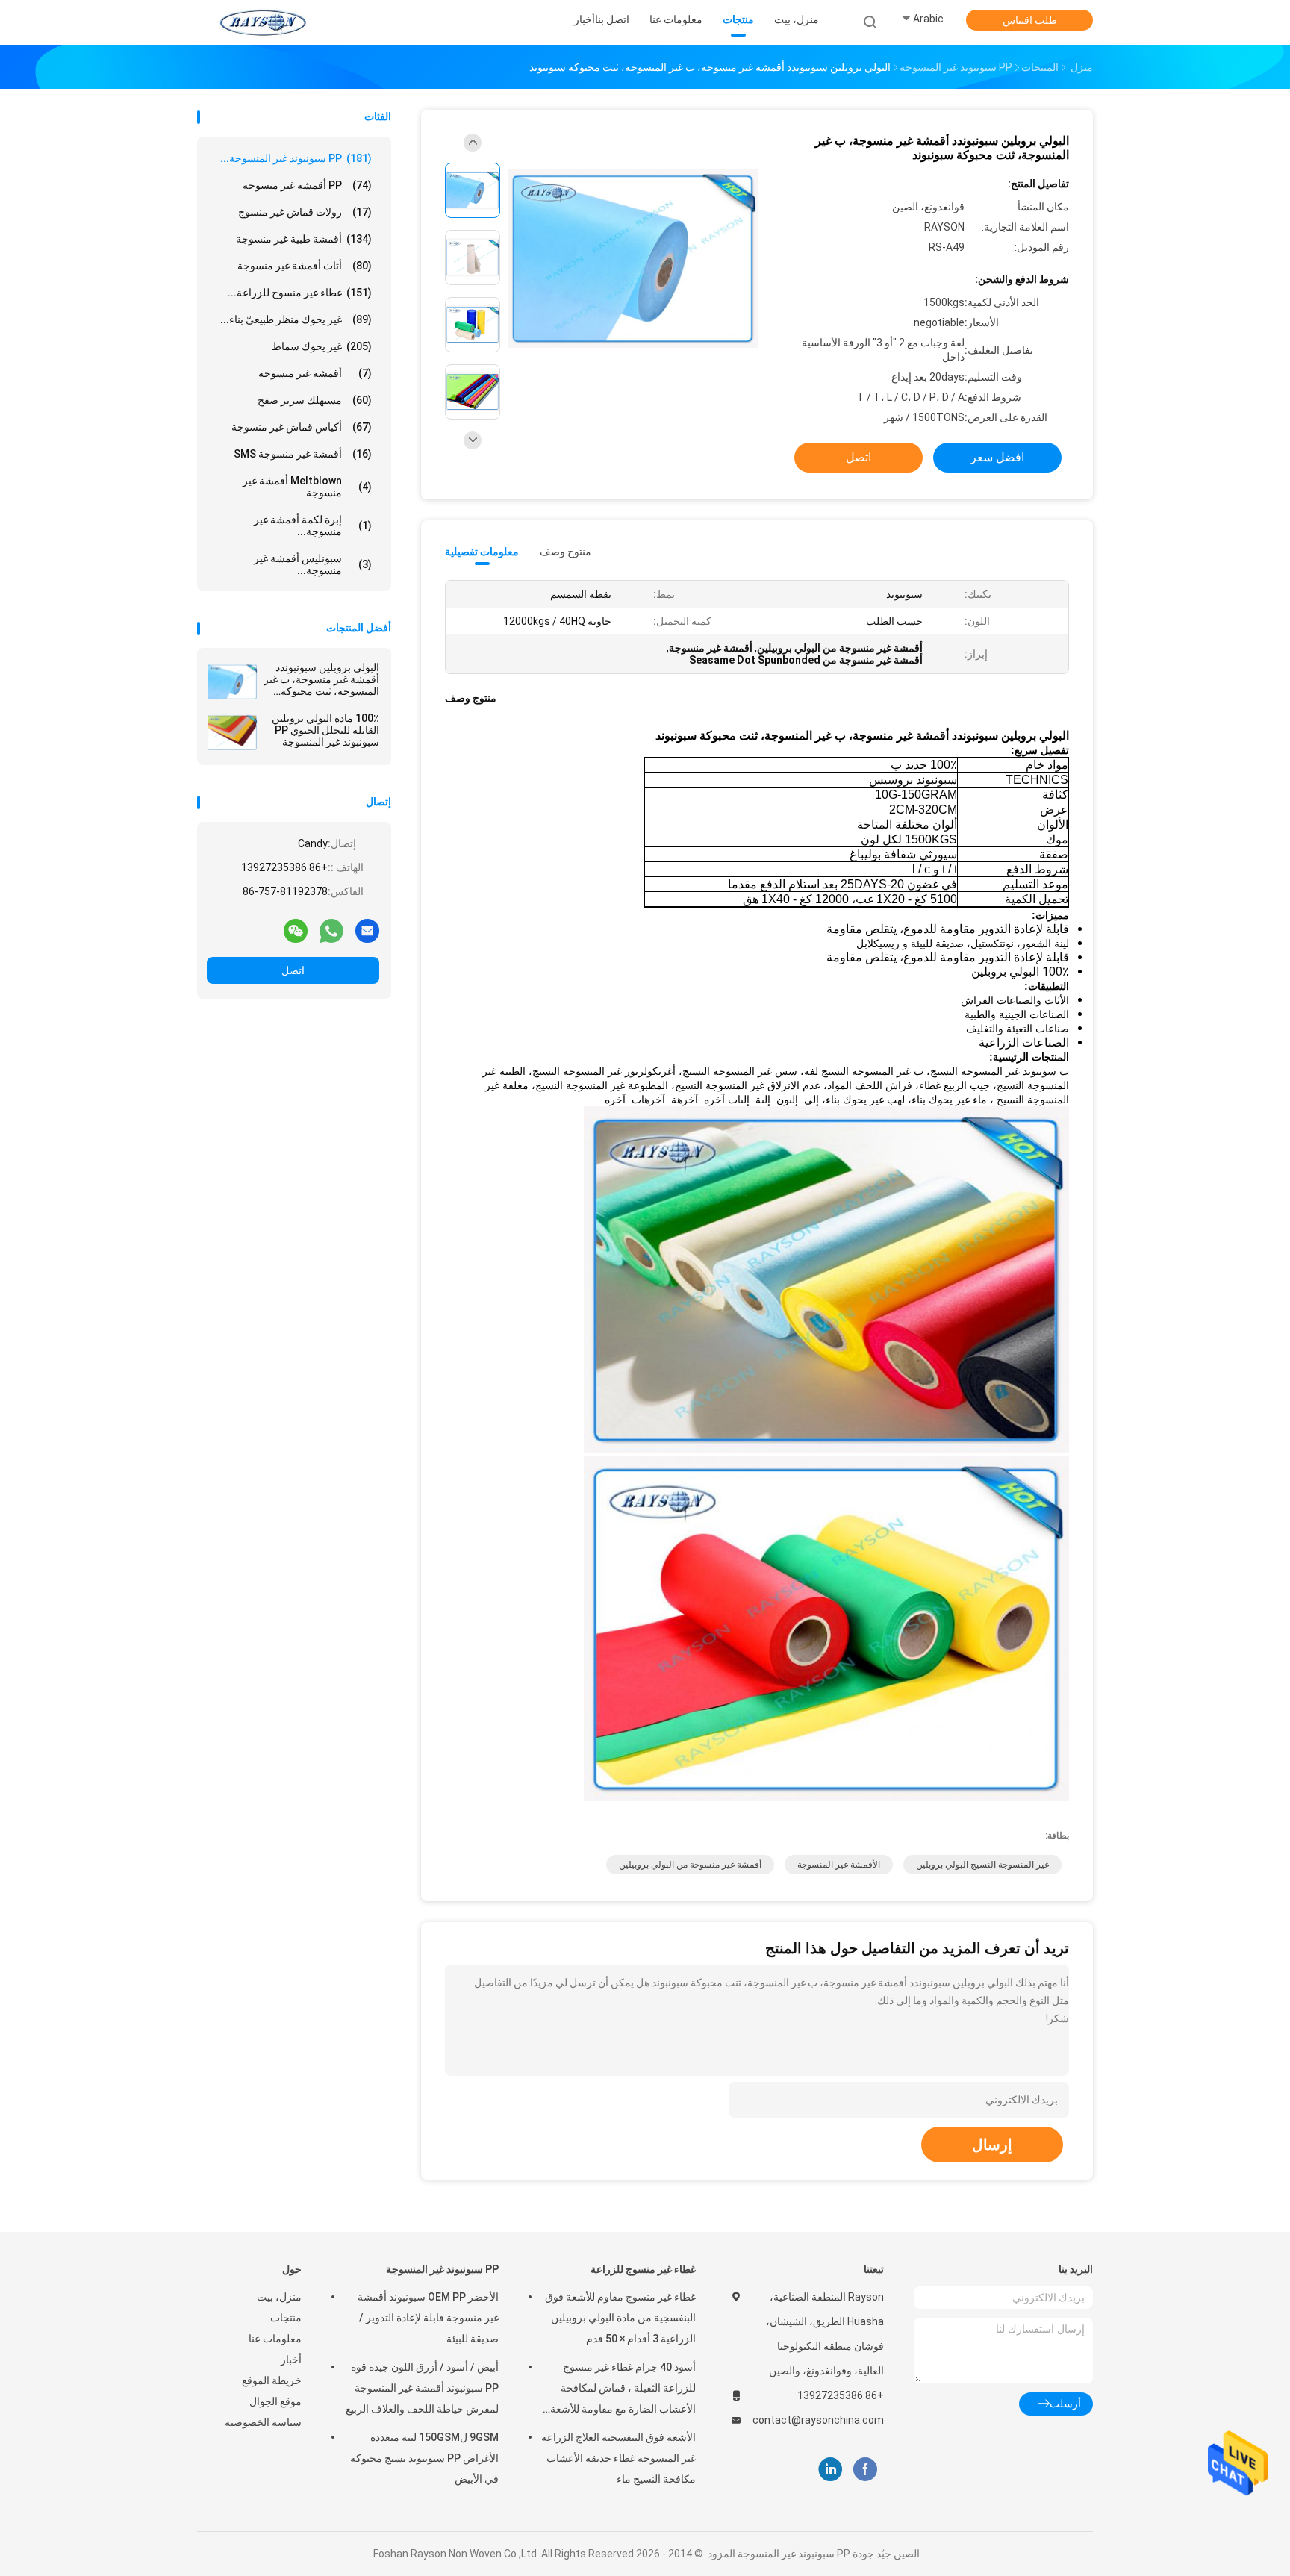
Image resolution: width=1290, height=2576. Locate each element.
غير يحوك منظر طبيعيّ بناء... (296, 319)
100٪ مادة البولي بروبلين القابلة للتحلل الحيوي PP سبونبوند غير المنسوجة (325, 730)
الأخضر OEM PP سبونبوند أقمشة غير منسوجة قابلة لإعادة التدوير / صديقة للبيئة (428, 2318)
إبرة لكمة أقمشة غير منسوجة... (313, 526)
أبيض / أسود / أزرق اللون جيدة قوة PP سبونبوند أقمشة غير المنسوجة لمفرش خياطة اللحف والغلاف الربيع (422, 2388)
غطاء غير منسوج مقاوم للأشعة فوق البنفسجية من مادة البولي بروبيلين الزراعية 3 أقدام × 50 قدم (620, 2318)
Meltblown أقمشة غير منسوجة (307, 487)
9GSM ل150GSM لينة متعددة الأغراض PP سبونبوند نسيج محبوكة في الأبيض (424, 2458)
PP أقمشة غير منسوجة (307, 185)
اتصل (293, 970)
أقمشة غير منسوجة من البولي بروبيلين (690, 1865)
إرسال (992, 2145)
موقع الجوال (275, 2401)
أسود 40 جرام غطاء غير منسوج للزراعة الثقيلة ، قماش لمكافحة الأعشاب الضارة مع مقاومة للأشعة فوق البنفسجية (623, 2390)
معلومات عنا (275, 2339)
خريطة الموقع (272, 2380)
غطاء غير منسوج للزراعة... (300, 293)
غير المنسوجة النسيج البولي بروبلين (982, 1865)
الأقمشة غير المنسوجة (839, 1865)
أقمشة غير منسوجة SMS (303, 454)
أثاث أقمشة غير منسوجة (305, 266)
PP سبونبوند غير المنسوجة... (296, 158)
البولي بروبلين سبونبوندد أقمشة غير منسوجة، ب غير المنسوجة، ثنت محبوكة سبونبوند (321, 679)
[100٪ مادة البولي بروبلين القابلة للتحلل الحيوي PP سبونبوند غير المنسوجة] (232, 732)
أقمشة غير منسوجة (315, 373)
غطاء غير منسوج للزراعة (643, 2269)
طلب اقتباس (1030, 20)
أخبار (291, 2360)
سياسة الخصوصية (263, 2422)
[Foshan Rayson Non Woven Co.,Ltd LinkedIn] (831, 2470)
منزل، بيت (279, 2297)
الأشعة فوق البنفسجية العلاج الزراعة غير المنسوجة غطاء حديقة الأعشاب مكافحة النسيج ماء (618, 2458)
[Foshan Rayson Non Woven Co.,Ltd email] (367, 930)
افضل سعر (997, 457)
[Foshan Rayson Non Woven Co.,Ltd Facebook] (865, 2470)
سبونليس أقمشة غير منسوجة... (313, 564)
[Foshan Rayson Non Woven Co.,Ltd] (263, 22)
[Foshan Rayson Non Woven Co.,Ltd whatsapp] (331, 930)
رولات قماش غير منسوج (305, 212)
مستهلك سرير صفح (315, 400)
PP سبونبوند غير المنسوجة (442, 2269)
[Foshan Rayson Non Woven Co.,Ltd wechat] (296, 930)
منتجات (286, 2318)
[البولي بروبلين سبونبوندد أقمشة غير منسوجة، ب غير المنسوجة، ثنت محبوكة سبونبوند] (232, 682)
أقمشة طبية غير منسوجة (304, 239)
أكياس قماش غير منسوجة (302, 427)
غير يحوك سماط (322, 346)
